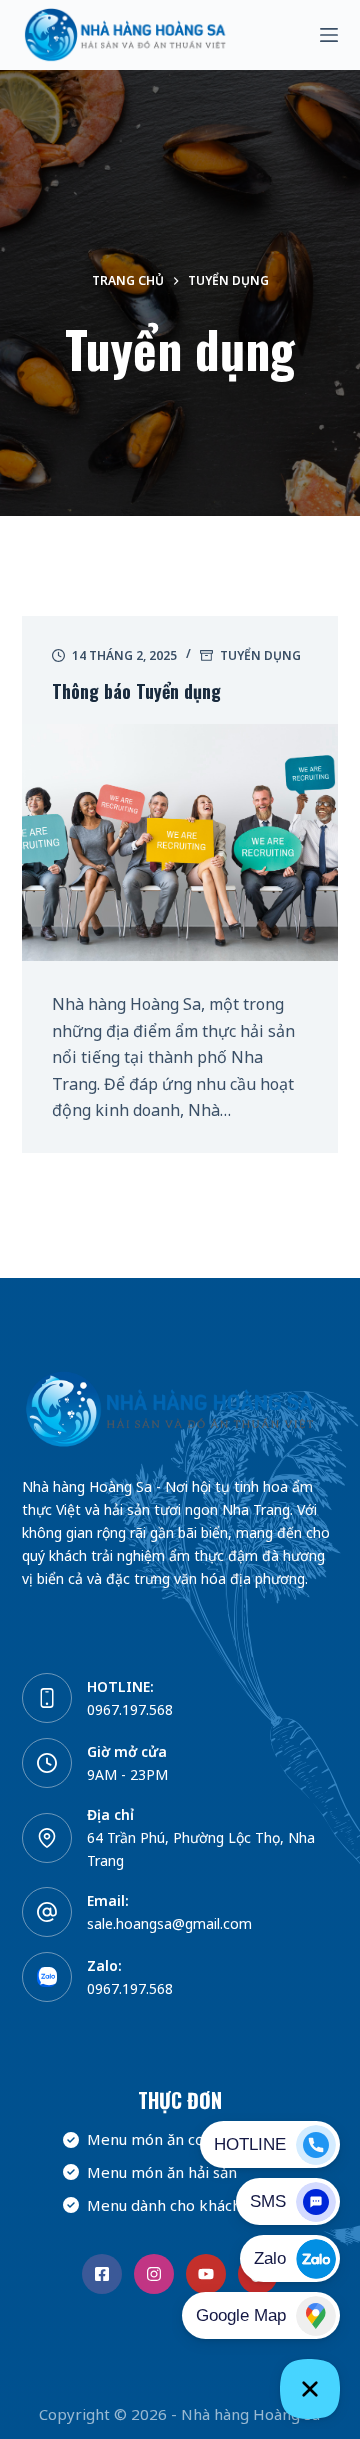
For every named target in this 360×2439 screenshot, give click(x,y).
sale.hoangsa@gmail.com (169, 1923)
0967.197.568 (130, 1709)
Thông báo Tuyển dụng (136, 691)
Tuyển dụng (260, 655)
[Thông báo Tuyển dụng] (180, 843)
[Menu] (329, 35)
